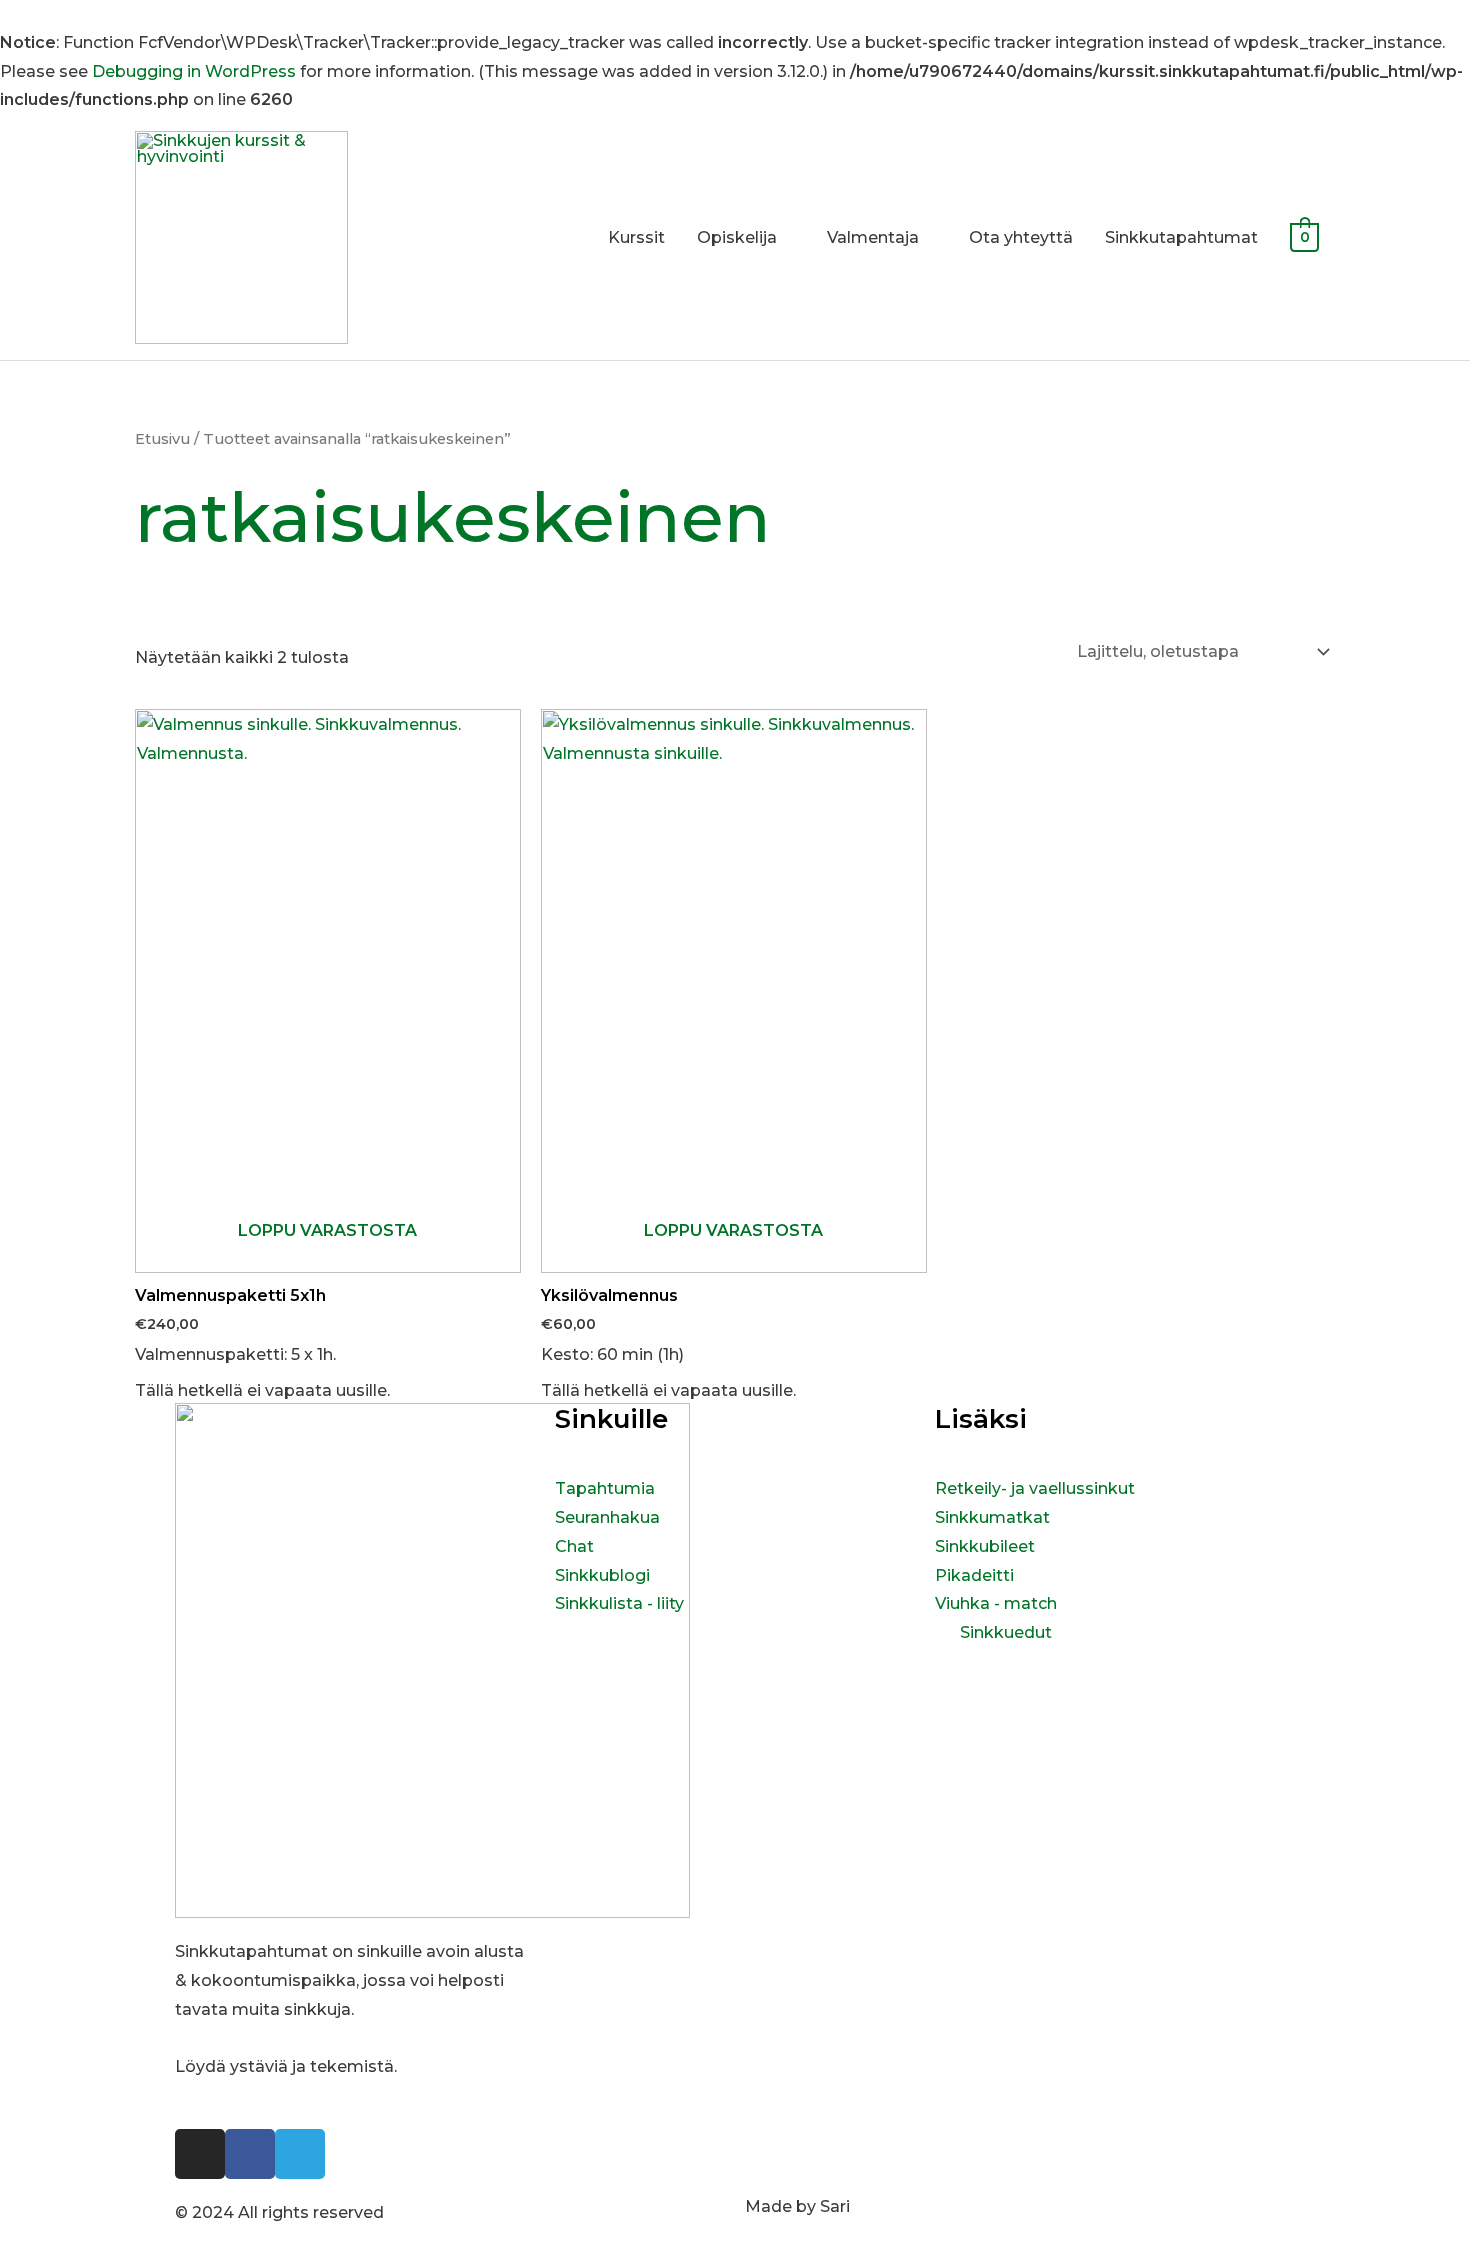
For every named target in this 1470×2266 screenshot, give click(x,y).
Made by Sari (797, 2206)
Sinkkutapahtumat (1181, 237)
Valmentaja (873, 237)
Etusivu (162, 439)
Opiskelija (737, 237)
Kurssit (636, 237)
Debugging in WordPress (194, 71)
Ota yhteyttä (1021, 237)
